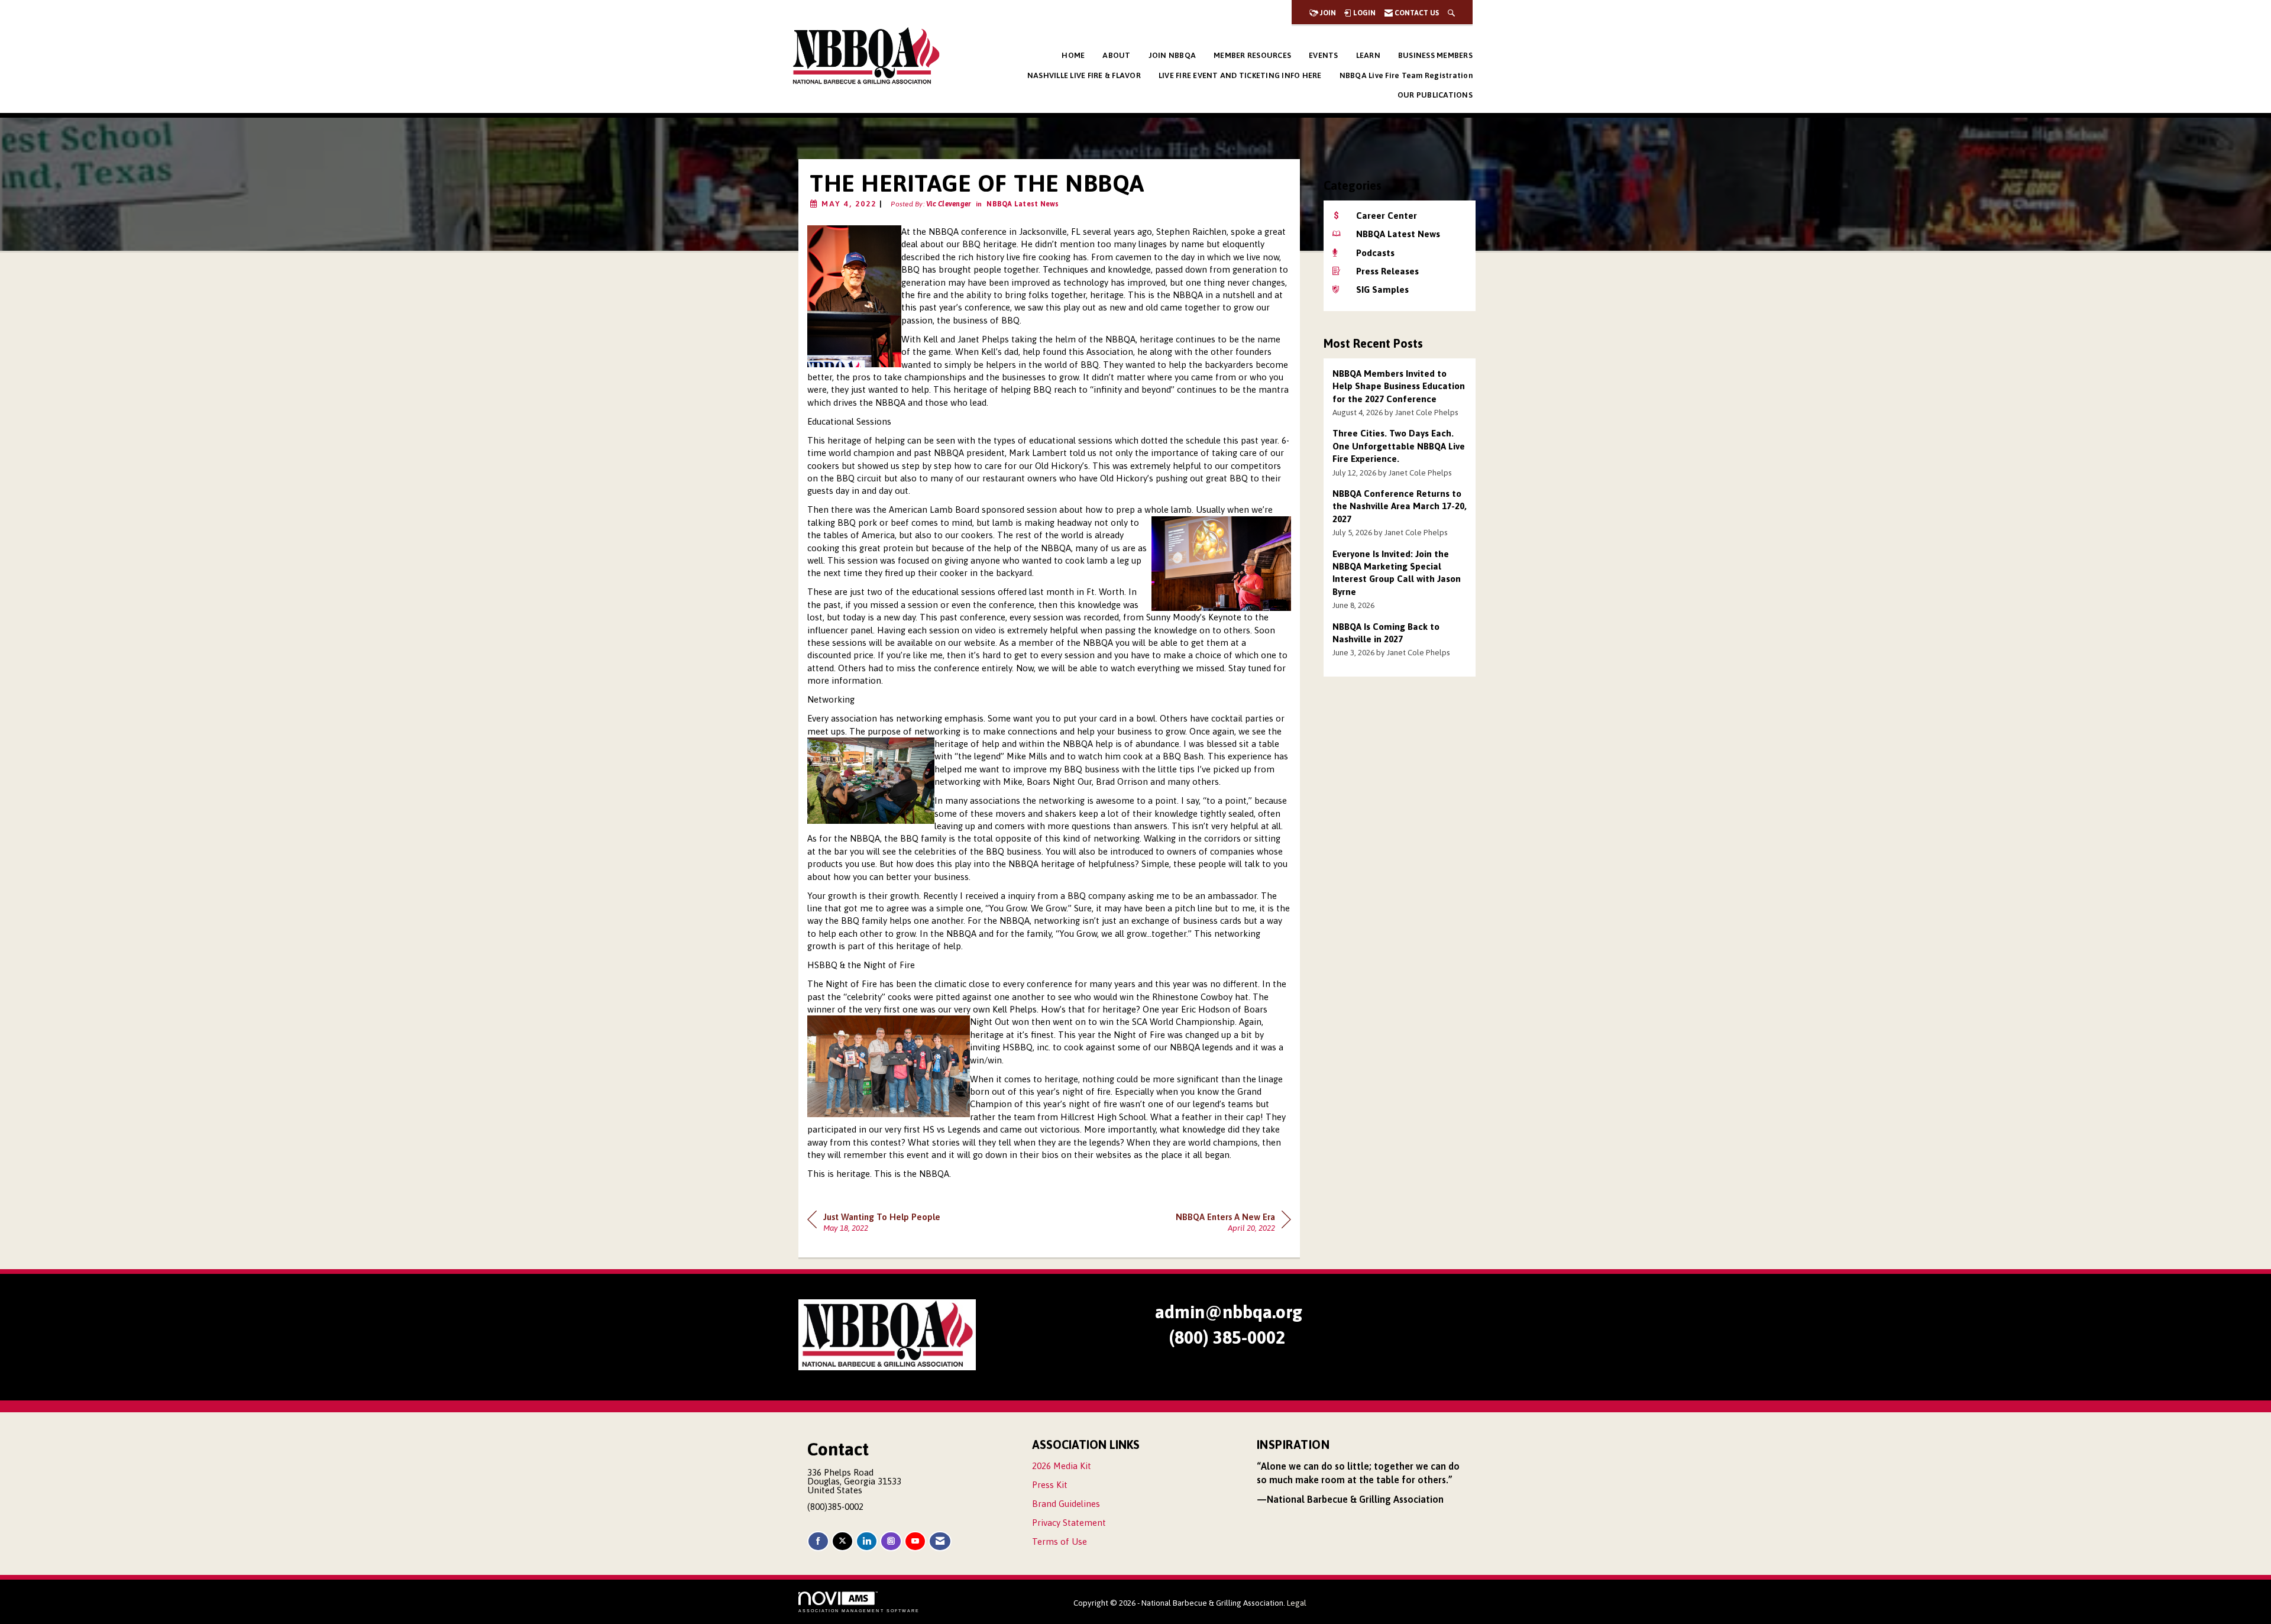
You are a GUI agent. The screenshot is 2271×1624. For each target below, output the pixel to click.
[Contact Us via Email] (940, 1541)
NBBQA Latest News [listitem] (1398, 234)
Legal (1297, 1603)
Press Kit (1050, 1485)
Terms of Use (1060, 1541)
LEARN (1368, 55)
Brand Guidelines (1066, 1504)
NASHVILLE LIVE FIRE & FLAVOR (1084, 75)
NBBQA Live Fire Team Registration (1406, 75)
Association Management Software (859, 1611)
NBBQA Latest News (1023, 204)
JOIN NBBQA (1172, 55)
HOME (1073, 55)
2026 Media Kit (1062, 1466)
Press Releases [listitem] (1387, 271)
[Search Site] (1451, 13)
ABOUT (1116, 55)
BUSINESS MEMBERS (1435, 55)
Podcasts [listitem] (1375, 253)
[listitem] (1400, 393)
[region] (1233, 1221)
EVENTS (1324, 55)
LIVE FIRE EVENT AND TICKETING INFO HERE (1240, 75)
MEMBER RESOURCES (1252, 55)
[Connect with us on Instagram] (891, 1541)
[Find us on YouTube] (915, 1541)
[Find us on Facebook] (818, 1541)
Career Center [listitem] (1387, 216)
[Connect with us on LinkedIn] (867, 1541)
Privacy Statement (1069, 1523)
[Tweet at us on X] (842, 1541)
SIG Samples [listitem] (1382, 289)
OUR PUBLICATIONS (1435, 95)
